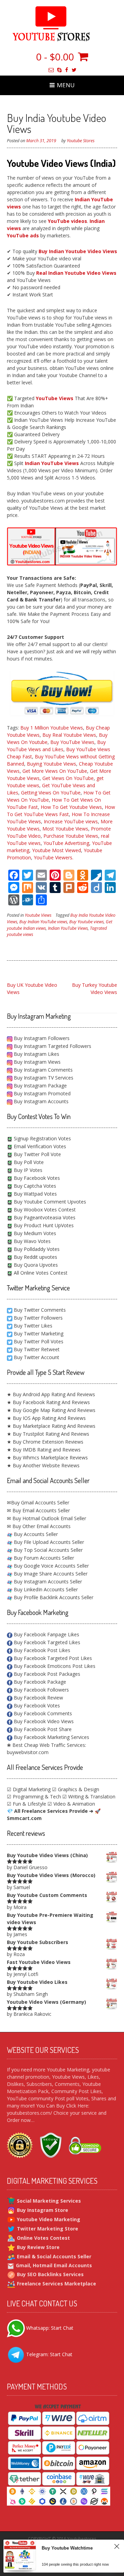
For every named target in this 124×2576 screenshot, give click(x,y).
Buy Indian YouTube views (43, 922)
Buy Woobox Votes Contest (44, 1210)
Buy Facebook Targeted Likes (46, 1642)
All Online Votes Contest (40, 1273)
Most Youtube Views (65, 829)
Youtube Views (38, 915)
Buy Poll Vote (28, 1162)
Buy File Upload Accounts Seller (48, 1542)
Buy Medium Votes (34, 1233)
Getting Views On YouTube (51, 793)
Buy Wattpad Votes (35, 1194)
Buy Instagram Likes (36, 1054)
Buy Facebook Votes (36, 1178)
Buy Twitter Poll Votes (39, 1341)
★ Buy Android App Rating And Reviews (51, 1394)
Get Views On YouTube (68, 778)
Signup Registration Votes (42, 1138)
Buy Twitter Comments (40, 1310)
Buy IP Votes (27, 1170)
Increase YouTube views (71, 821)
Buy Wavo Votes (32, 1241)
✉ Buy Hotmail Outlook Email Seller (46, 1518)
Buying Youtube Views (51, 764)
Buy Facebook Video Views (43, 1721)
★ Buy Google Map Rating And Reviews (51, 1410)
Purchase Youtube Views (71, 836)
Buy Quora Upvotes (35, 1265)
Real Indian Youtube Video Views (76, 273)
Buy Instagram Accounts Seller (47, 1581)
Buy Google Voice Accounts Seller (51, 1566)
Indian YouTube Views (52, 463)
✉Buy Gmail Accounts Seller (38, 1502)
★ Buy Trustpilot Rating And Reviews (48, 1434)
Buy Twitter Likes (33, 1326)
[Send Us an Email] (51, 70)
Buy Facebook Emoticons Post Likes (54, 1666)
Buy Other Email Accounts (41, 1526)
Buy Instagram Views (37, 1062)
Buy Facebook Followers (41, 1690)
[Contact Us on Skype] (59, 70)
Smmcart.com (24, 1818)
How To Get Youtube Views (71, 807)
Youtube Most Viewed (56, 850)
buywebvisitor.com (28, 1752)
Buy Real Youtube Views (69, 735)
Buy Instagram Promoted (42, 1093)
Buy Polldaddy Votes (36, 1249)
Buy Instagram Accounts (40, 1101)
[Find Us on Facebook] (67, 70)
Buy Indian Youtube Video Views (78, 251)
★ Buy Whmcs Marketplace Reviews (47, 1458)
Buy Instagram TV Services (43, 1078)
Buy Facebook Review (38, 1698)
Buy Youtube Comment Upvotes (49, 1202)
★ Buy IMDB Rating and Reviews (44, 1450)
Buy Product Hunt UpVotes (43, 1225)
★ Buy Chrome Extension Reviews (45, 1442)
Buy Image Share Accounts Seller (50, 1574)
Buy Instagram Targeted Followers (52, 1046)
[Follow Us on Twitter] (74, 70)
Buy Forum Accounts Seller (43, 1558)
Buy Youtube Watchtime (67, 2551)
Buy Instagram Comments (43, 1070)
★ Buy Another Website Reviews (43, 1465)
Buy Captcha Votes (34, 1186)
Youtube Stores (81, 141)
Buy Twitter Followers (38, 1318)
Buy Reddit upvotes (35, 1257)
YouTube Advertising (66, 843)
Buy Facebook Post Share (42, 1729)
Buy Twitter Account (37, 1357)
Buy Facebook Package (39, 1682)
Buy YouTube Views (72, 742)
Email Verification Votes (39, 1146)
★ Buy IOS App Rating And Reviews (46, 1418)
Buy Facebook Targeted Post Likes (52, 1658)
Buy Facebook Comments (42, 1713)
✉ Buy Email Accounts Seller (38, 1510)
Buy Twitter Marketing (39, 1334)
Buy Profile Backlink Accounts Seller (53, 1597)
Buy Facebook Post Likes (41, 1650)
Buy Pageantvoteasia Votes (44, 1217)
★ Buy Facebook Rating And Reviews (48, 1402)
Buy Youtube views (86, 922)
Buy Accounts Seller (35, 1534)
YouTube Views (55, 398)
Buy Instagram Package (40, 1086)
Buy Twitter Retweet (37, 1349)
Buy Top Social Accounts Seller (48, 1550)
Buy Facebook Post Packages (46, 1674)
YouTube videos (68, 221)
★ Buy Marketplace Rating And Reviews (51, 1426)
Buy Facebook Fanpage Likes (46, 1634)
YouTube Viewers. (54, 857)
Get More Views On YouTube (55, 771)
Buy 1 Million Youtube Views (52, 728)
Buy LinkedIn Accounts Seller (45, 1589)
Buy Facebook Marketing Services (51, 1737)
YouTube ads (23, 235)
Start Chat (62, 2328)
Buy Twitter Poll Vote (37, 1154)
